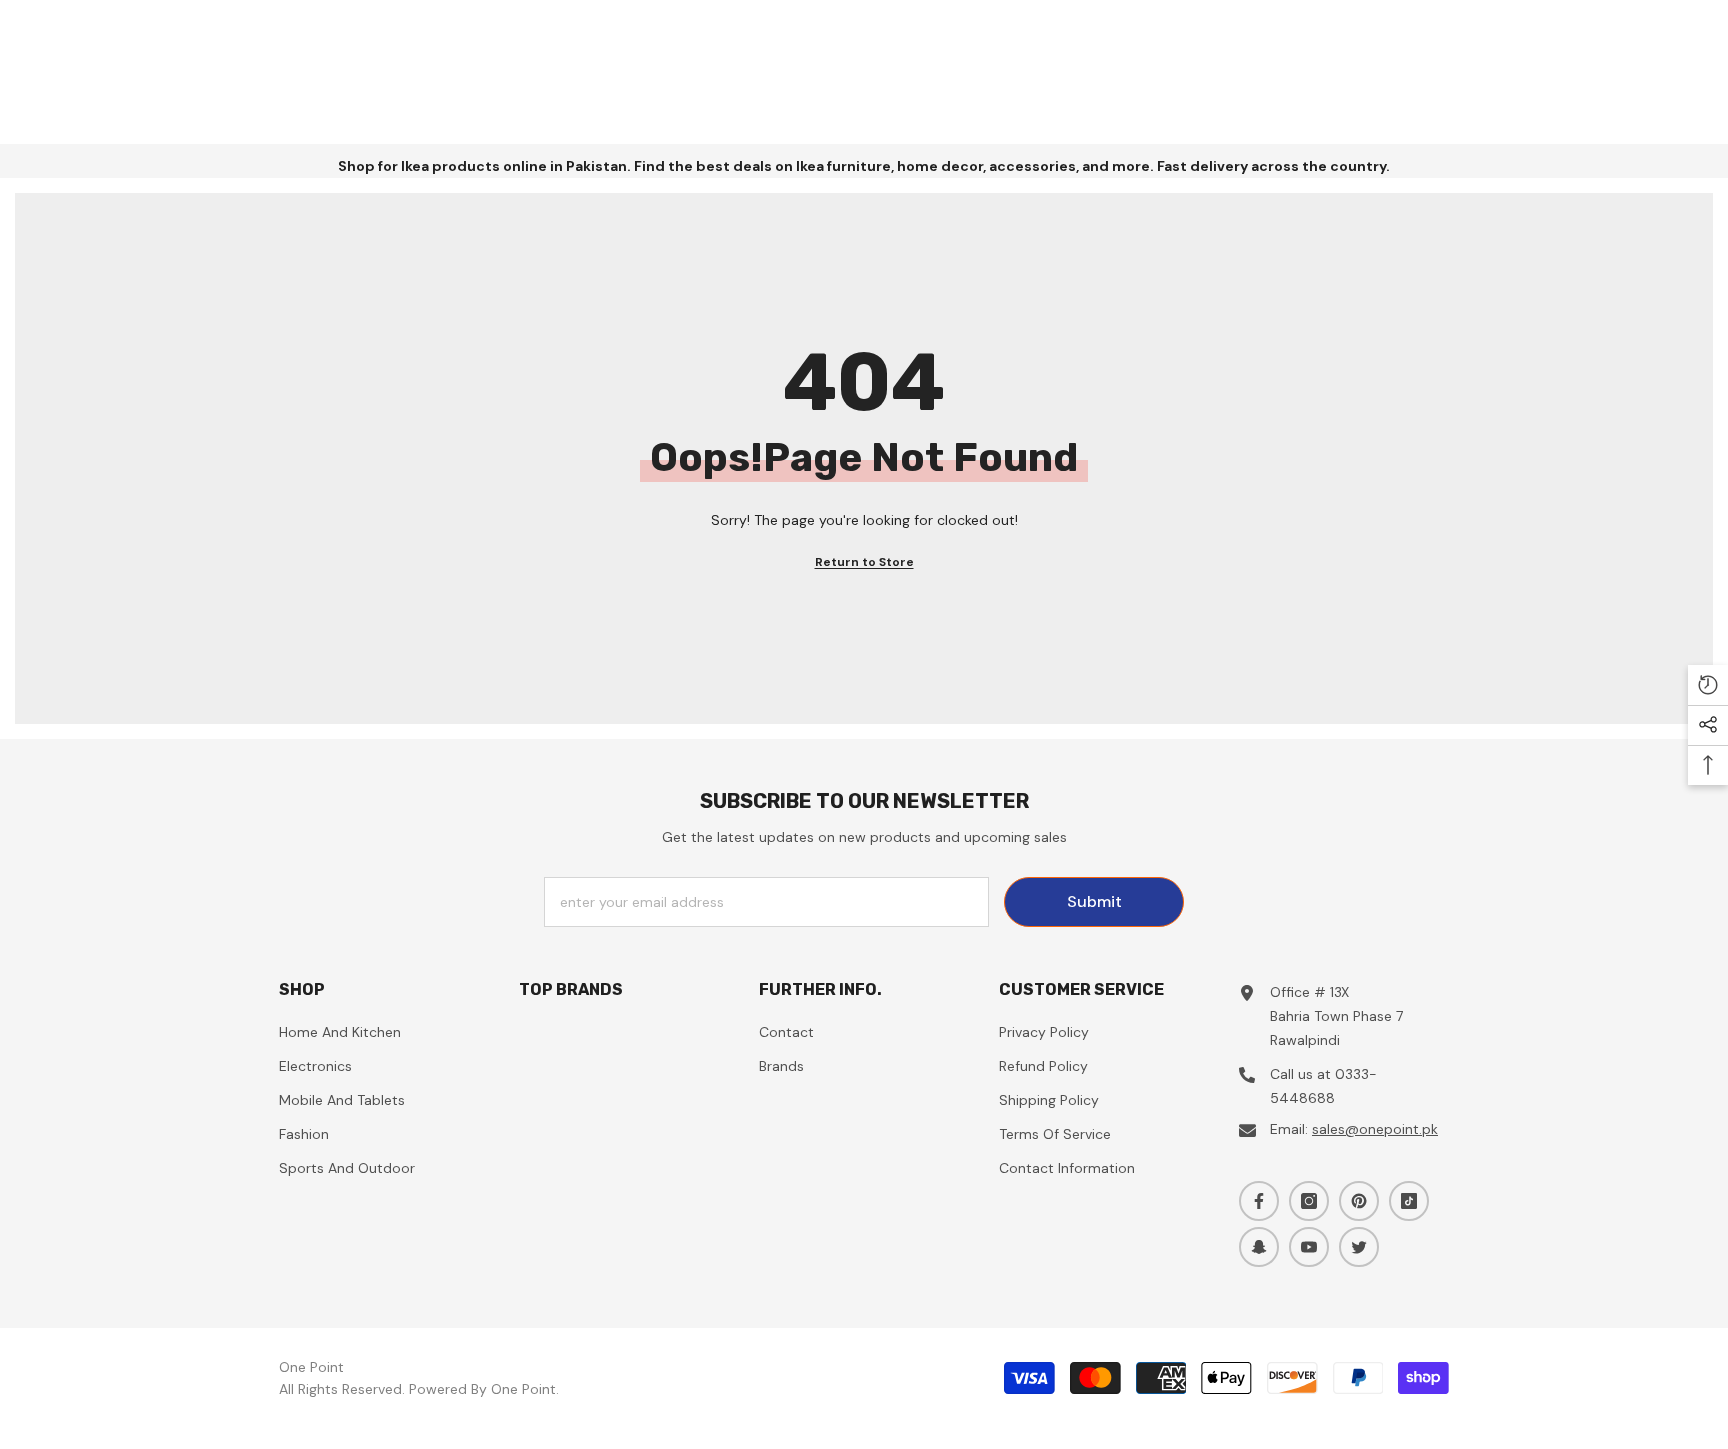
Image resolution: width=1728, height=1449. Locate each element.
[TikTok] (1409, 1201)
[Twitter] (1359, 1247)
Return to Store (864, 562)
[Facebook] (1259, 1201)
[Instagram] (1309, 1201)
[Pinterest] (1359, 1201)
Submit (1094, 901)
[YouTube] (1309, 1247)
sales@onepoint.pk (1375, 1129)
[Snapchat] (1259, 1247)
